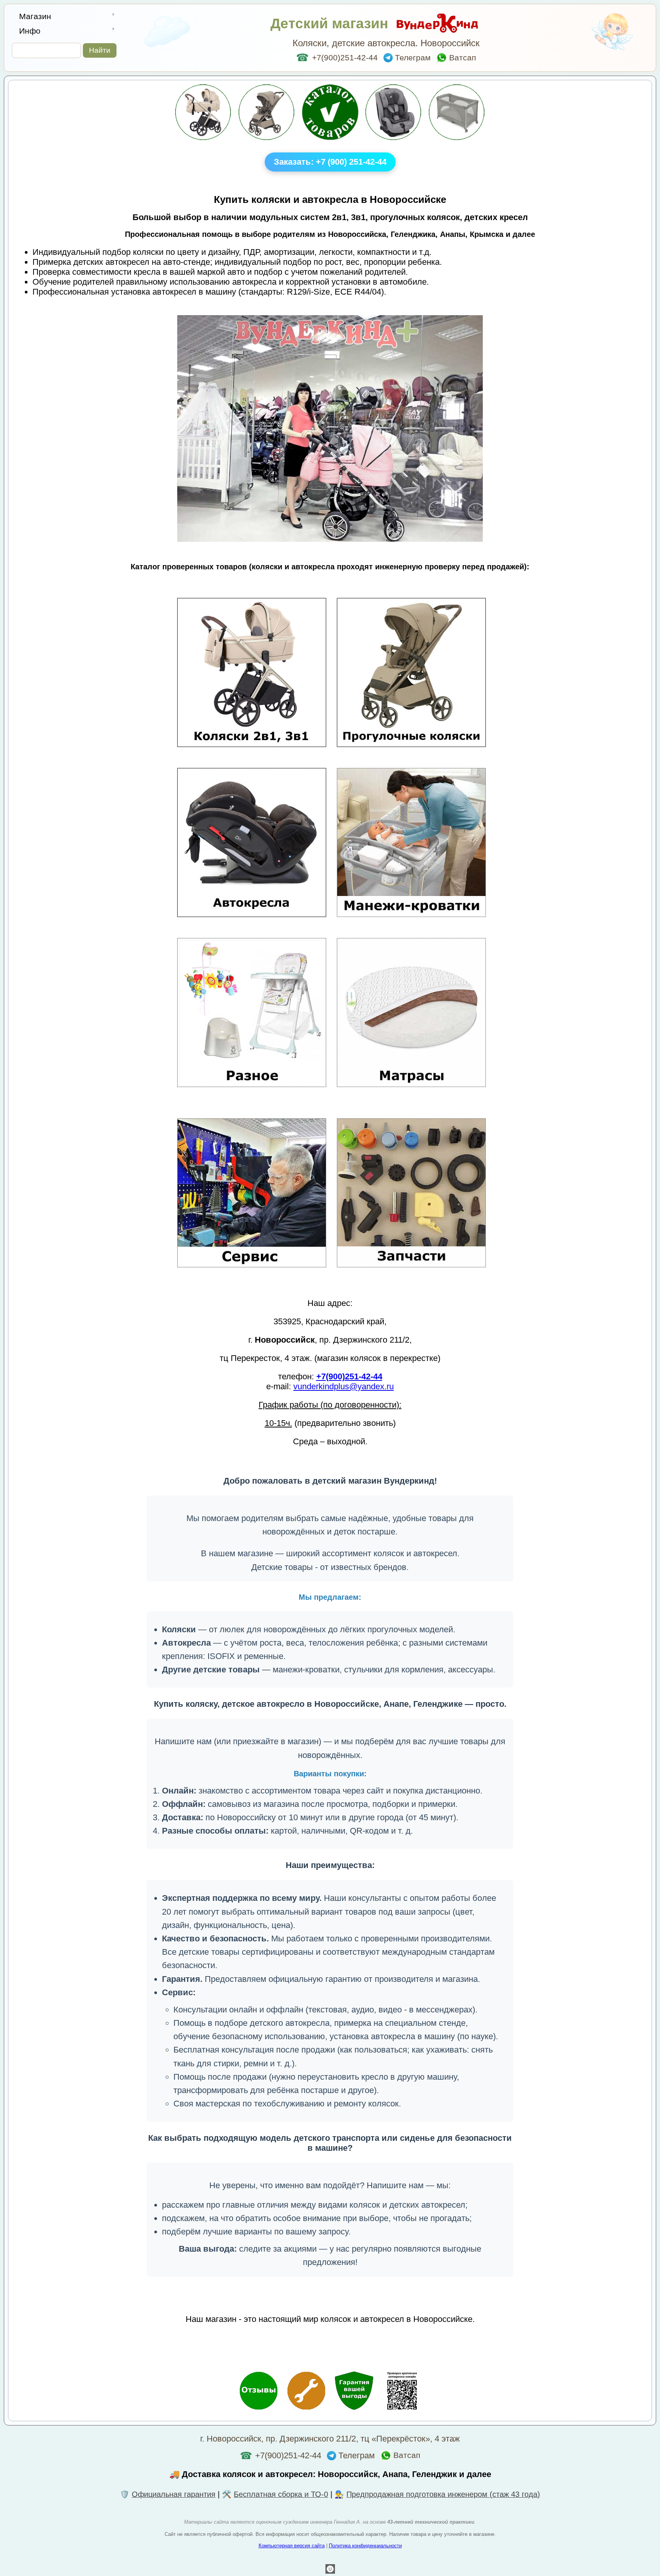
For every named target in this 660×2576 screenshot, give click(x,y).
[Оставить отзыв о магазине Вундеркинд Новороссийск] (259, 2392)
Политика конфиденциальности (365, 2546)
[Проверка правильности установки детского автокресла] (402, 2392)
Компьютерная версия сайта (292, 2546)
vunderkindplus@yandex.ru (344, 1386)
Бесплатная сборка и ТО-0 (281, 2494)
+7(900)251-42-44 (337, 58)
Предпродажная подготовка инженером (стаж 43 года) (443, 2494)
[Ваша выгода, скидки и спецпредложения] (354, 2392)
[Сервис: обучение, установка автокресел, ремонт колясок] (306, 2392)
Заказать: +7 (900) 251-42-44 (330, 162)
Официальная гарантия (174, 2494)
